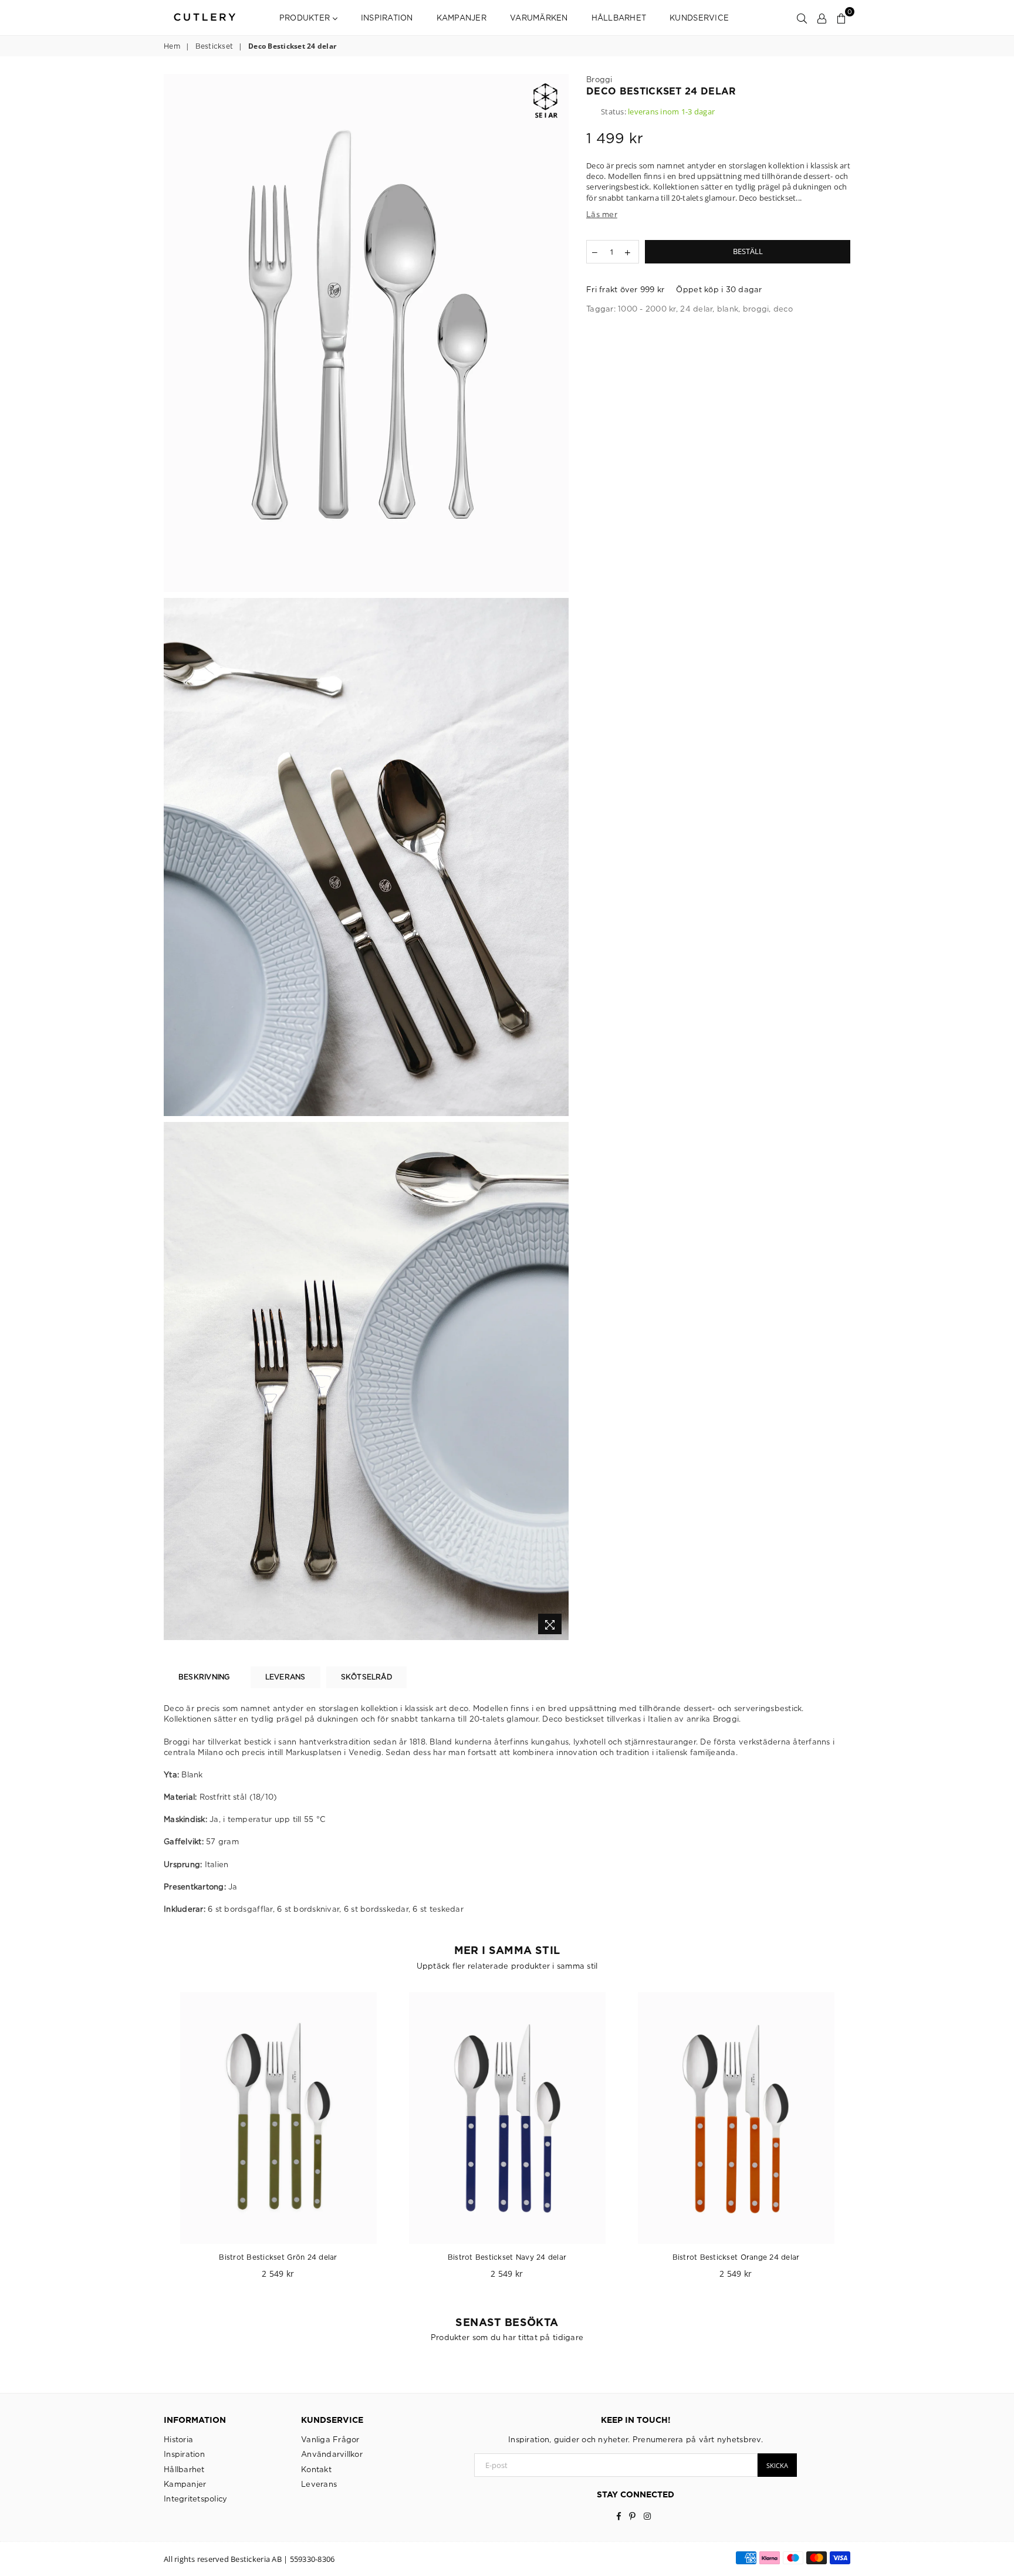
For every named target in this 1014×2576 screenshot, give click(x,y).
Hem (172, 46)
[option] (366, 333)
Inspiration (387, 18)
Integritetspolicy (195, 2499)
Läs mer (602, 214)
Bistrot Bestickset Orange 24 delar (736, 2257)
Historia (178, 2439)
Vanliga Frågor (330, 2439)
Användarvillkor (332, 2454)
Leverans (319, 2484)
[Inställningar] (822, 18)
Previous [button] (151, 2141)
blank (728, 309)
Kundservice (699, 18)
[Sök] (802, 18)
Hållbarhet (619, 18)
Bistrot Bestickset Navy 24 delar (507, 2257)
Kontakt (316, 2469)
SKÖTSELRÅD (366, 1677)
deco (783, 309)
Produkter (306, 18)
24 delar (696, 309)
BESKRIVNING (204, 1677)
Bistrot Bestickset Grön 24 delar (278, 2257)
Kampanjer (462, 18)
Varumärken (539, 18)
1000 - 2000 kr (647, 309)
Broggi (599, 79)
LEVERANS (285, 1677)
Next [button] (863, 2141)
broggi (756, 309)
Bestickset (214, 46)
